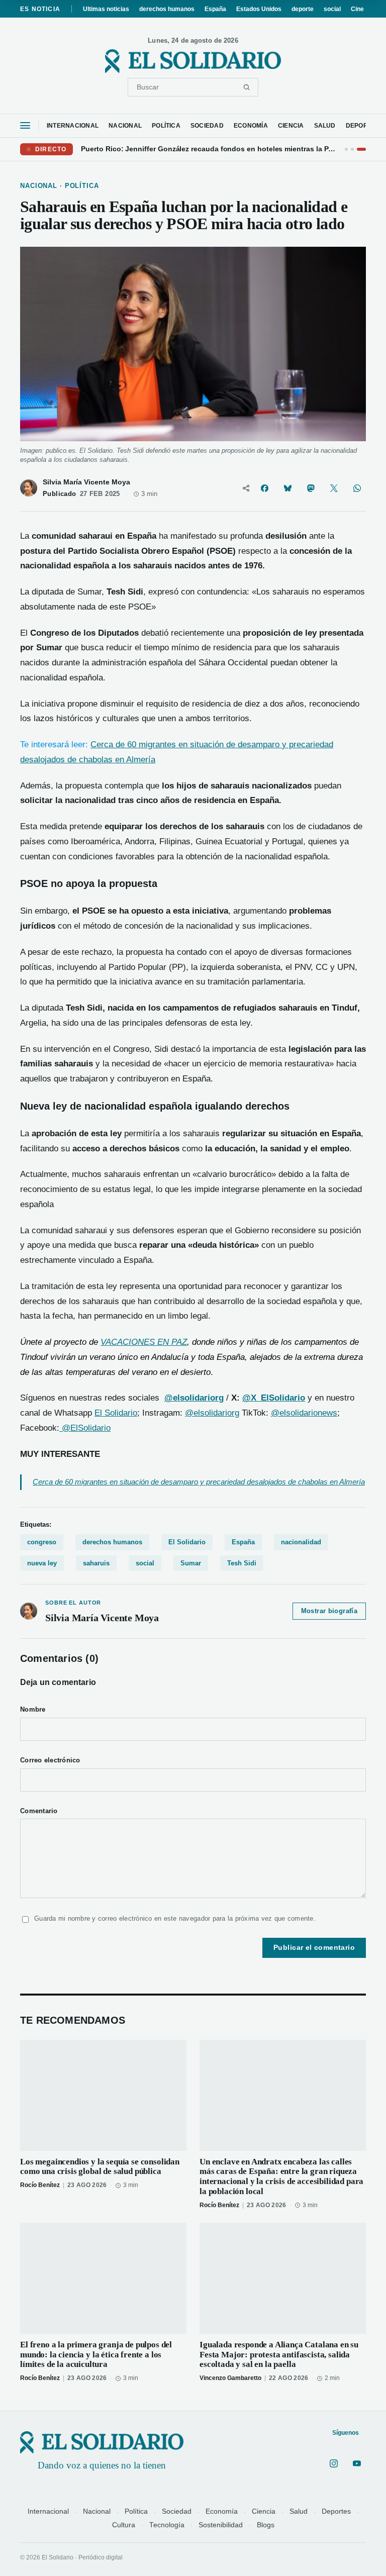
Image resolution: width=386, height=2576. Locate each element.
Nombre (33, 1710)
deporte (303, 9)
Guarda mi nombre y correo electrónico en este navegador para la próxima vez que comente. (175, 1918)
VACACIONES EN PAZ (144, 1342)
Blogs (266, 2525)
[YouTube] (357, 2463)
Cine (357, 9)
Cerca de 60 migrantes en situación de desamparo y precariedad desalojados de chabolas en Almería (199, 1482)
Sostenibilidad (221, 2525)
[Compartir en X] (334, 488)
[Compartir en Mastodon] (311, 488)
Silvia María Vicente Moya (86, 482)
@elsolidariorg (212, 1413)
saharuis (96, 1563)
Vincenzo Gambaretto (230, 2378)
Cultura (124, 2525)
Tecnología (167, 2525)
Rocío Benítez (40, 2185)
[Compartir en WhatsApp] (357, 488)
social (332, 9)
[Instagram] (334, 2463)
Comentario (39, 1811)
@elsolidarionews (304, 1413)
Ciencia (264, 2511)
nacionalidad (301, 1542)
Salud (299, 2511)
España (215, 9)
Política (136, 2511)
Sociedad (177, 2511)
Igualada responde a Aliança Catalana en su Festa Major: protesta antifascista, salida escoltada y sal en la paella (279, 2355)
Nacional (97, 2511)
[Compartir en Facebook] (264, 488)
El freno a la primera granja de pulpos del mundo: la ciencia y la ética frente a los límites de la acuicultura (96, 2355)
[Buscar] (247, 87)
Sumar (191, 1563)
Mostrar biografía (329, 1611)
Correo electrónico (50, 1760)
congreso (42, 1542)
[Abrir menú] (25, 125)
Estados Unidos (259, 9)
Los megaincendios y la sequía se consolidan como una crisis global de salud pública (100, 2167)
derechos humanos (167, 9)
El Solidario (116, 1413)
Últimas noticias (106, 9)
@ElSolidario (85, 1428)
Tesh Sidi (242, 1563)
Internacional (48, 2511)
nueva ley (42, 1563)
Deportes (336, 2511)
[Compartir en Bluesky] (287, 488)
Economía (222, 2511)
